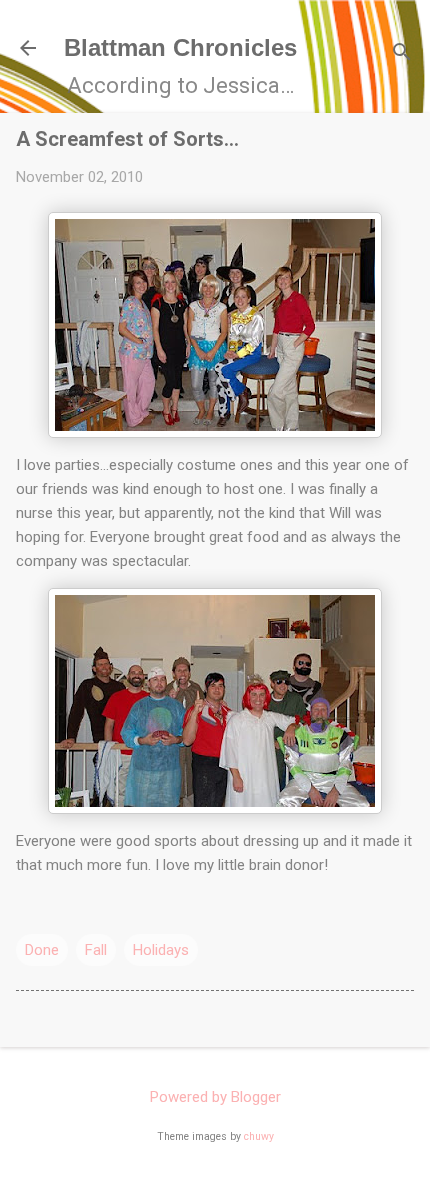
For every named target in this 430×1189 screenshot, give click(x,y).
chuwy (259, 1136)
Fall (96, 950)
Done (42, 950)
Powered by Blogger (215, 1097)
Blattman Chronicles (180, 47)
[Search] (402, 54)
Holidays (161, 950)
